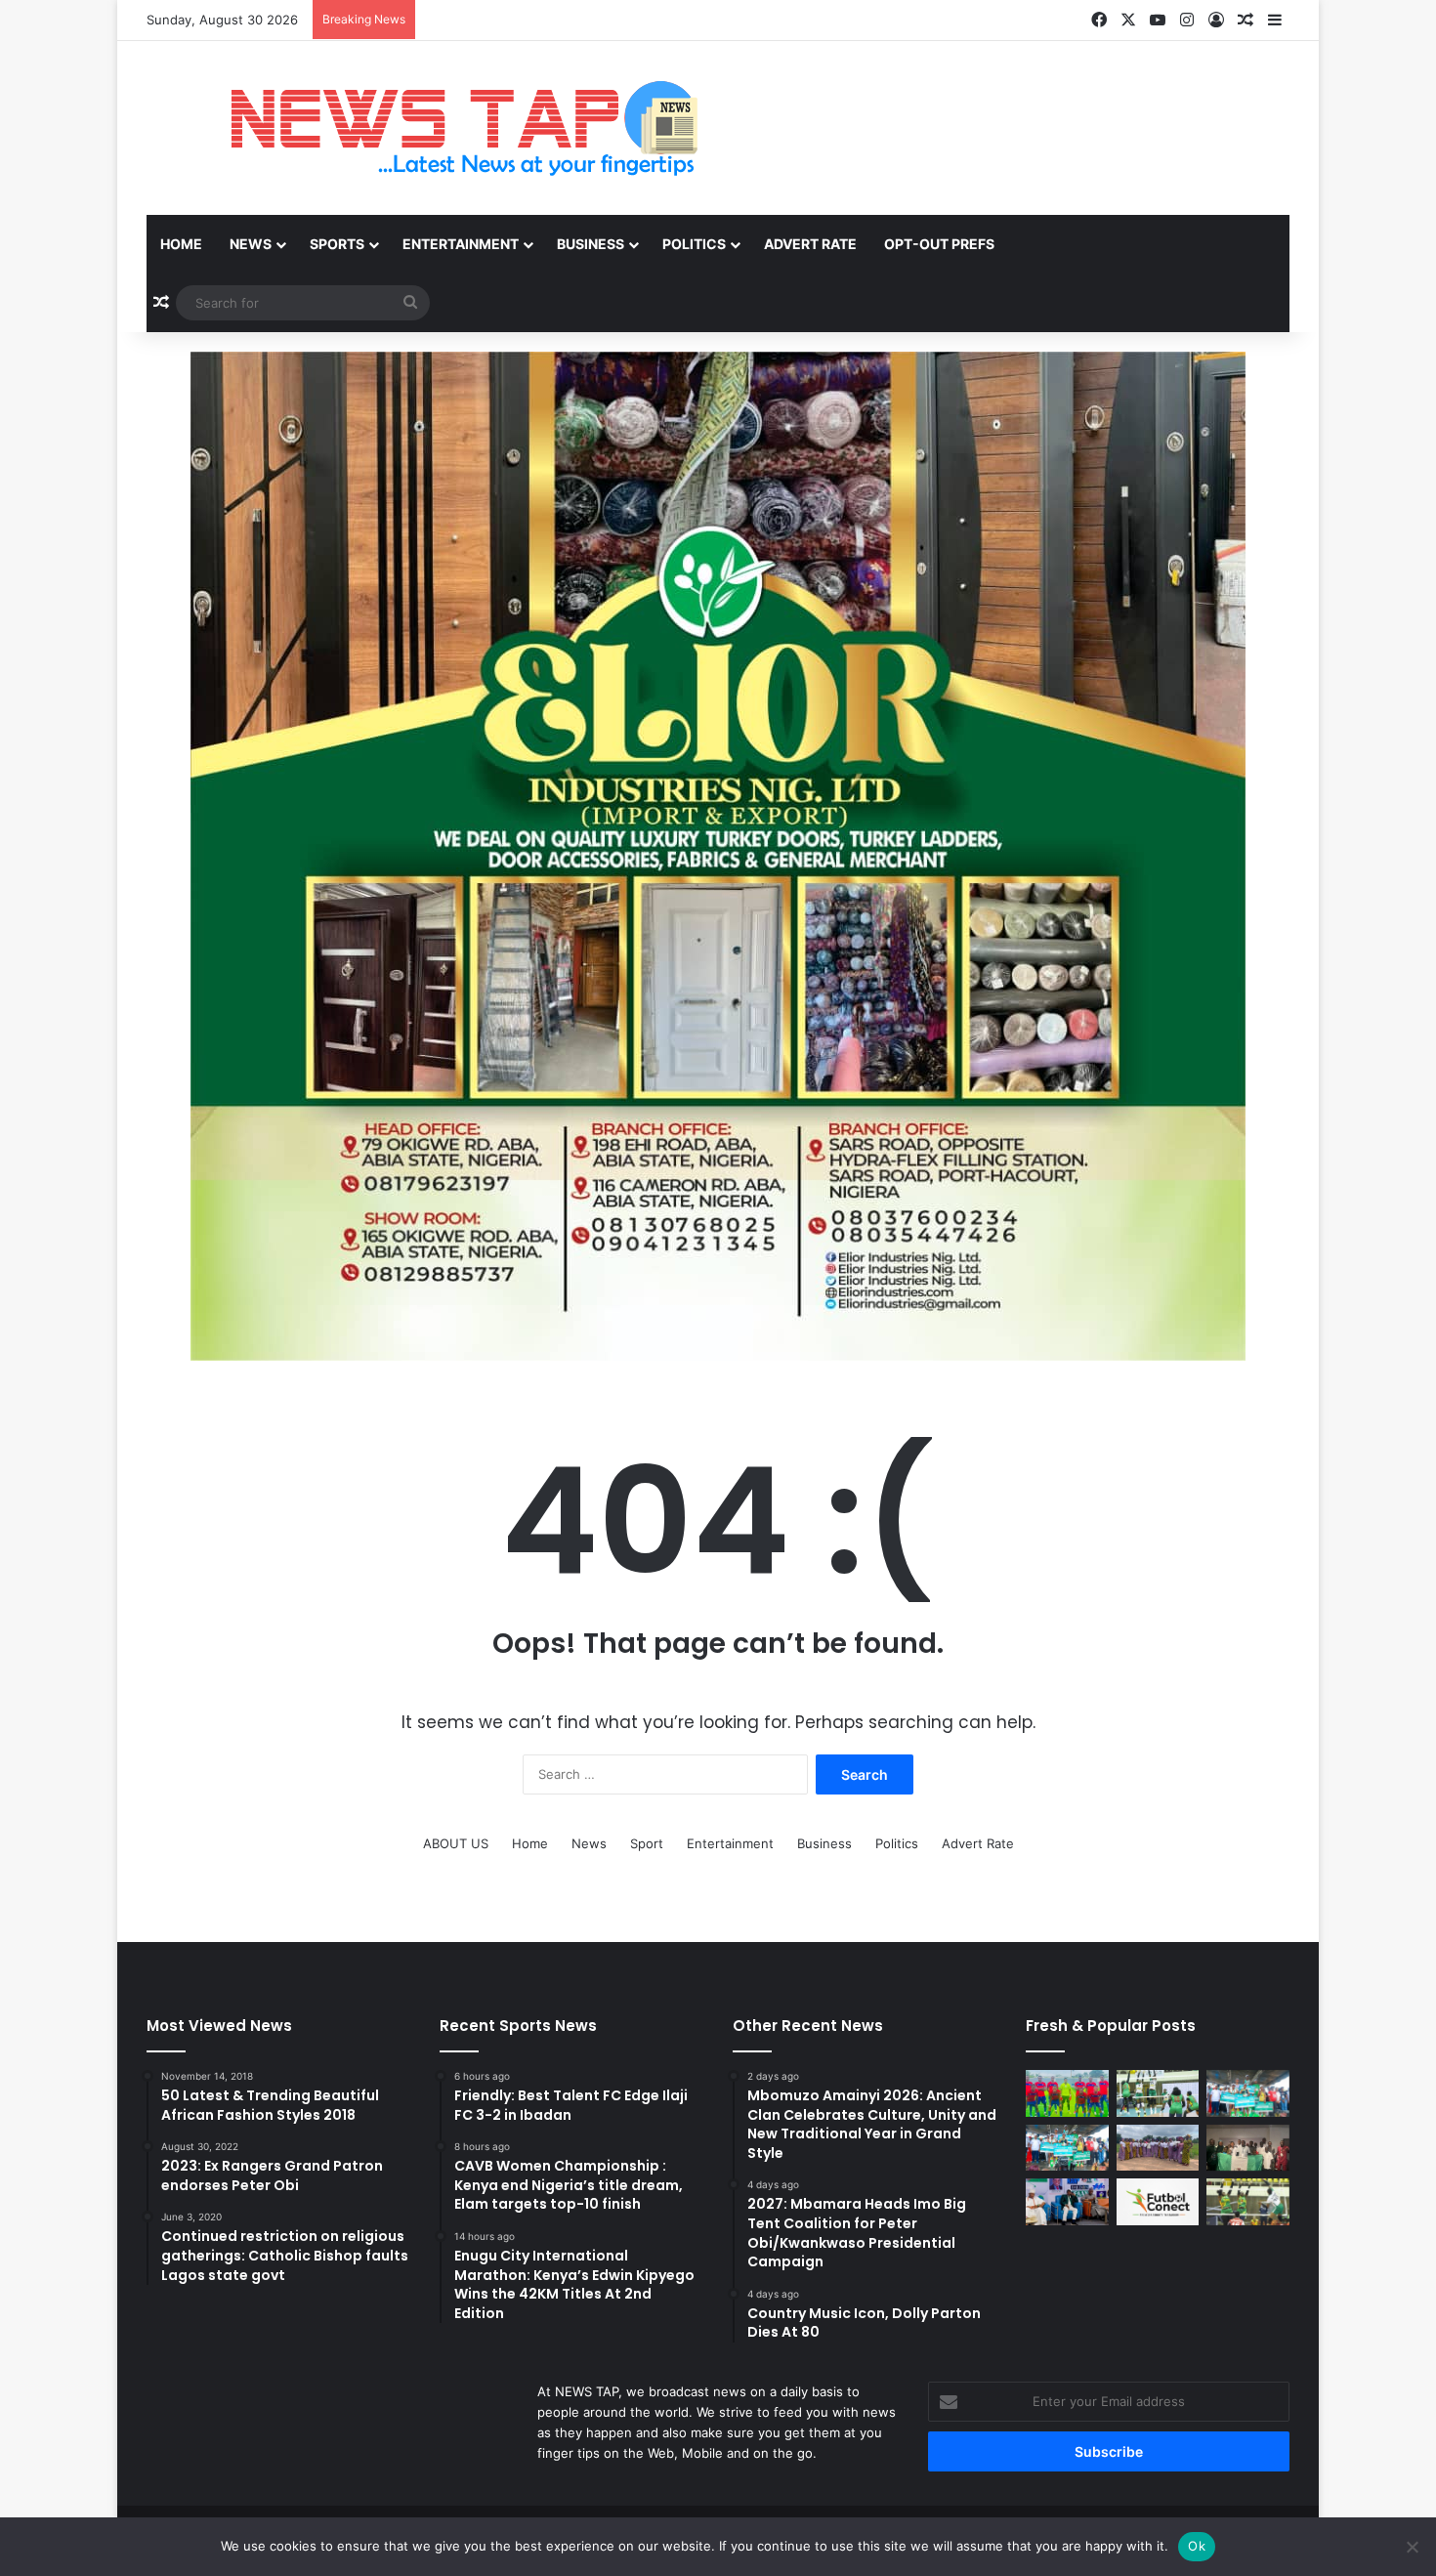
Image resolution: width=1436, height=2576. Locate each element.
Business (591, 244)
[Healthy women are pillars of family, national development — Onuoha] (1158, 2148)
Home (181, 244)
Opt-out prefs (939, 244)
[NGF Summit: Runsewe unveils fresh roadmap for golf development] (1067, 2202)
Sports (337, 244)
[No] (1412, 2547)
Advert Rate (810, 244)
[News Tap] (439, 128)
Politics (694, 244)
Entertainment (461, 244)
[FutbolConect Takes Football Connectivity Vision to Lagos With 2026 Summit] (1158, 2202)
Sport (647, 1843)
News (251, 244)
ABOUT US (456, 1843)
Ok (1197, 2546)
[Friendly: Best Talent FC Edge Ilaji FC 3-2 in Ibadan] (1067, 2093)
